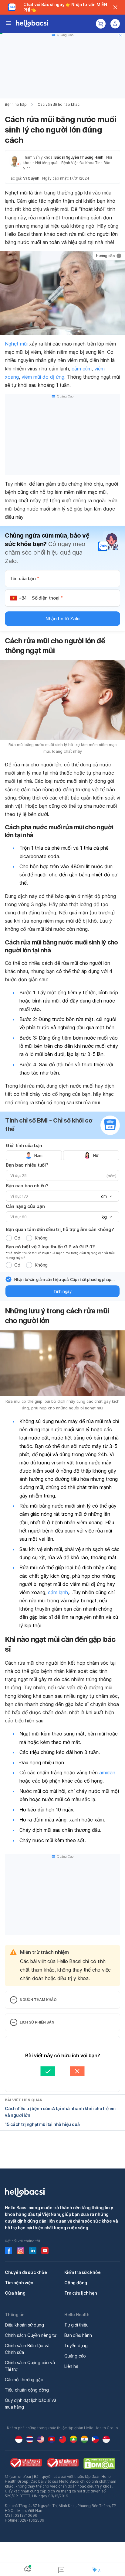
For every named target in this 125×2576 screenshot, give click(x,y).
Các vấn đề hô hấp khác (59, 104)
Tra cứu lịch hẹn (81, 2293)
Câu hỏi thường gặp (24, 2380)
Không (41, 1238)
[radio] (9, 1238)
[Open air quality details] (28, 2569)
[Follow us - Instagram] (21, 2251)
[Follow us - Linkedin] (33, 2251)
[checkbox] (8, 1279)
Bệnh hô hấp (16, 104)
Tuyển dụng (76, 2346)
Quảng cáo (75, 2356)
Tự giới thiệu (76, 2325)
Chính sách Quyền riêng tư (31, 2335)
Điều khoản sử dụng (24, 2325)
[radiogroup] (62, 1155)
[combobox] (106, 1196)
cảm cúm (82, 369)
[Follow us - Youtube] (45, 2251)
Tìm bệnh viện (19, 2283)
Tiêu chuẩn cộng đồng (27, 2390)
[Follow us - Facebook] (8, 2251)
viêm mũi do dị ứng (43, 377)
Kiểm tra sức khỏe (83, 2272)
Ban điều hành (78, 2335)
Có (17, 1238)
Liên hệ (71, 2366)
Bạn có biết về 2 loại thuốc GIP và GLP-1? (50, 1247)
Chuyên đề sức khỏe (26, 2272)
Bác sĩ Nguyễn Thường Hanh (79, 157)
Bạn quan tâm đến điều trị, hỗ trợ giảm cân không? (60, 1229)
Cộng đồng (76, 2283)
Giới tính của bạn (24, 1145)
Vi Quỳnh (31, 178)
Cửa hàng (15, 2293)
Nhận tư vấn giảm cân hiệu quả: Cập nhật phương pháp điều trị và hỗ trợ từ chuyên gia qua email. (63, 1280)
